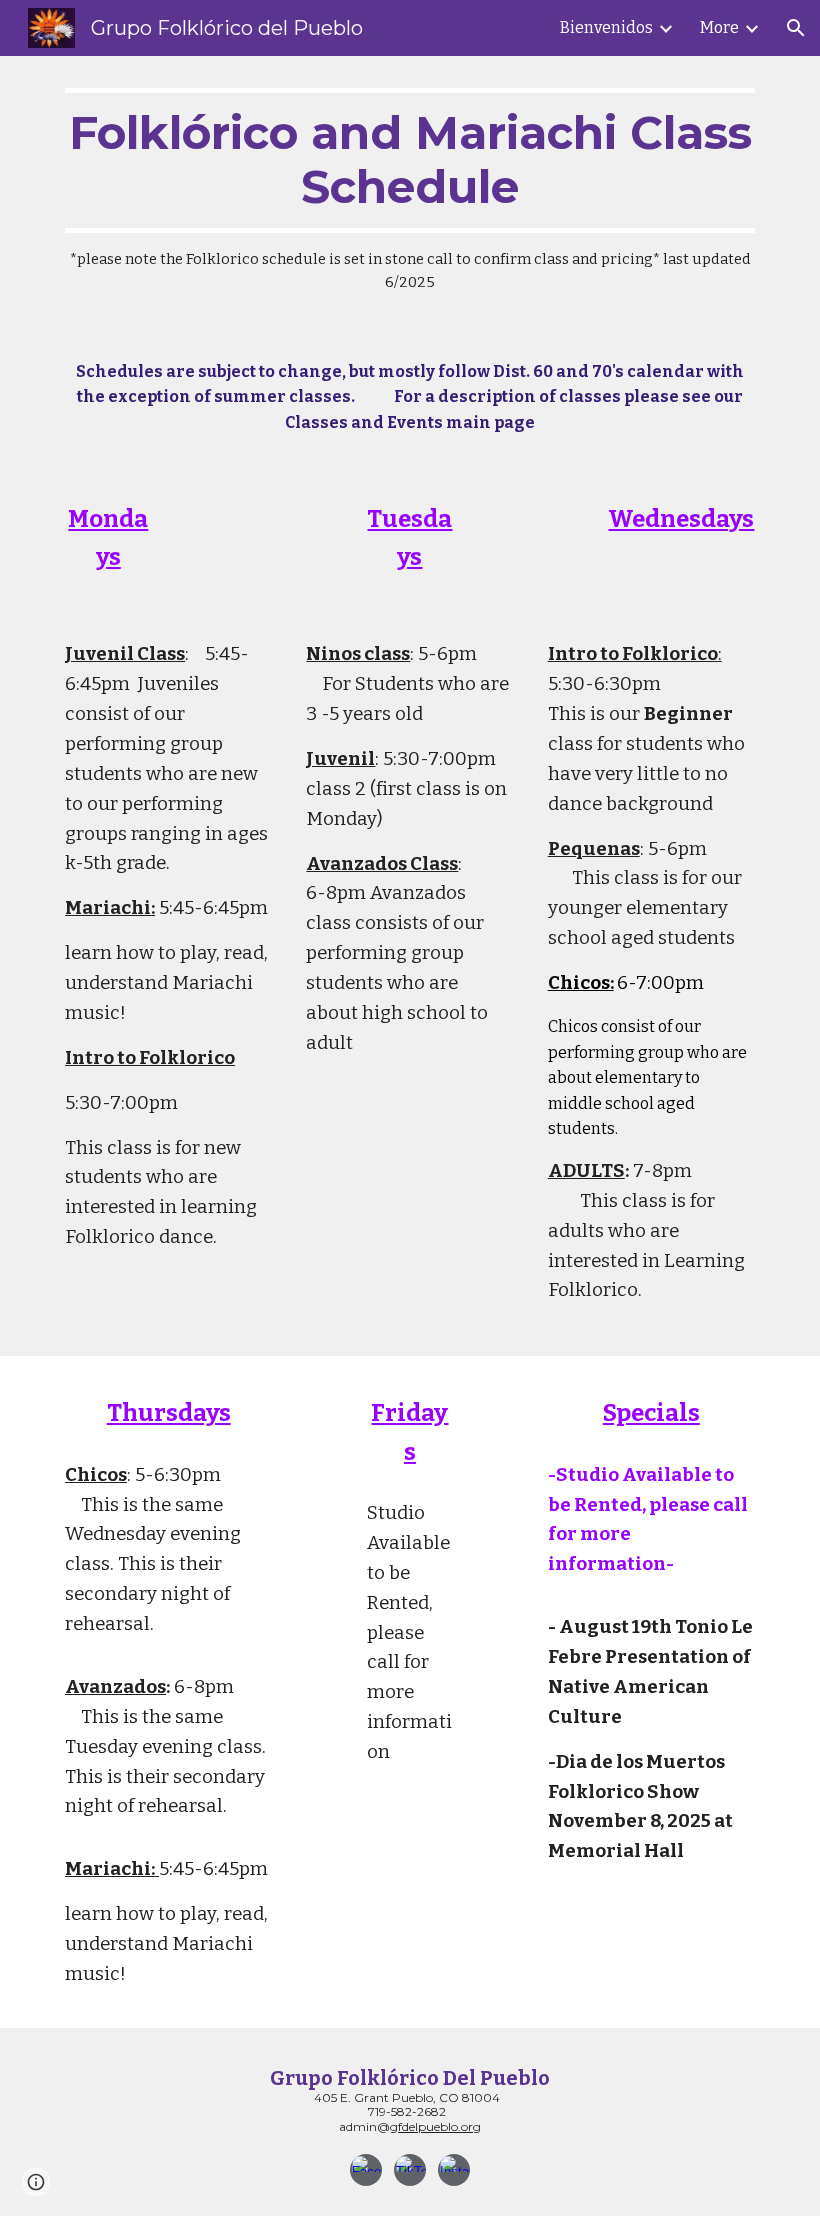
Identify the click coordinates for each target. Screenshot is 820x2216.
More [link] (719, 27)
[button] (796, 28)
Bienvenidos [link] (606, 27)
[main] (410, 191)
